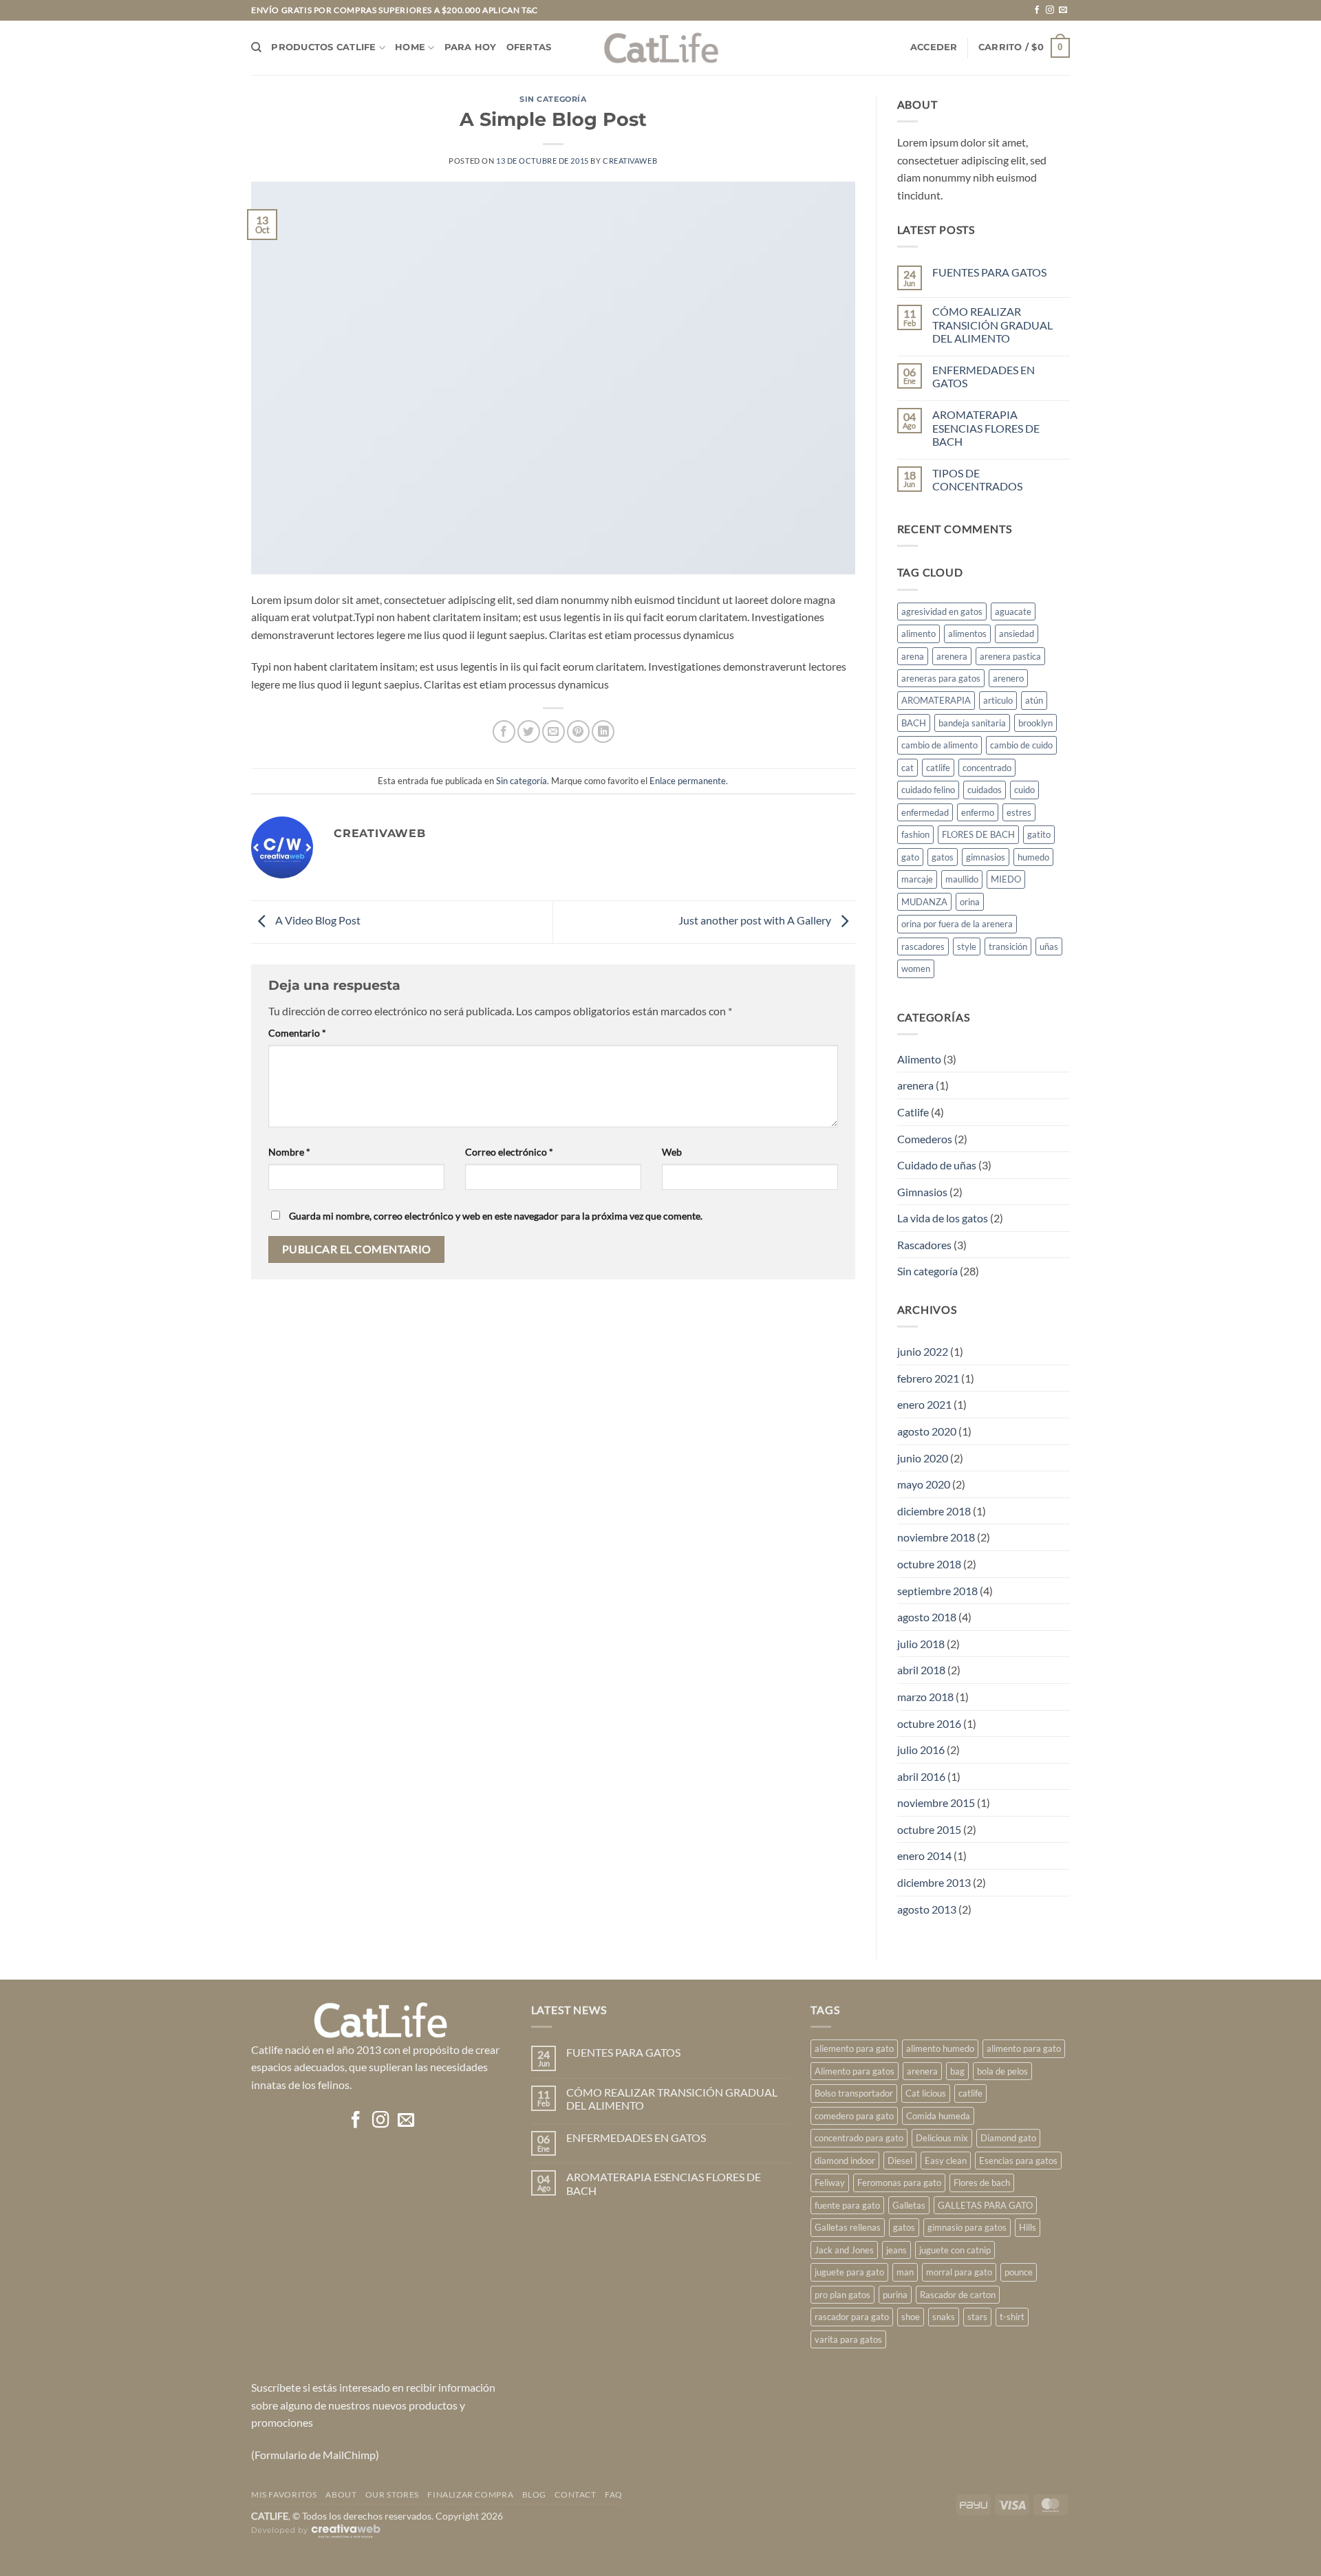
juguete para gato (849, 2272)
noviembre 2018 (936, 1537)
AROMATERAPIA (936, 700)
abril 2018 (921, 1670)
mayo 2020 (924, 1484)
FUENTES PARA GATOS (989, 272)
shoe (911, 2317)
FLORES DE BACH (978, 834)
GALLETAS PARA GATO (985, 2205)
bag (957, 2071)
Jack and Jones (844, 2250)
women (916, 968)
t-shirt (1012, 2317)
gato (910, 857)
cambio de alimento (939, 745)
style (967, 946)
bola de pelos (1002, 2071)
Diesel (900, 2161)
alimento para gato (1024, 2048)
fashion (915, 834)
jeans (896, 2250)
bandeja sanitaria (972, 723)
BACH (914, 723)
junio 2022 (923, 1351)
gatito (1039, 834)
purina (895, 2295)
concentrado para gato (859, 2138)
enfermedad (925, 812)
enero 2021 (924, 1404)
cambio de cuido (1021, 745)
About (341, 2494)
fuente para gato (847, 2205)
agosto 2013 (927, 1909)
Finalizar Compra (470, 2494)
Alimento (919, 1059)
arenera (952, 656)
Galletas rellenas (848, 2227)
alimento (919, 634)
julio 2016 (921, 1750)
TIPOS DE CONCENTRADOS (977, 479)
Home (410, 47)
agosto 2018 (927, 1617)
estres (1019, 812)
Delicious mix (942, 2138)
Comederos (925, 1139)
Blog (534, 2494)
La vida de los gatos (943, 1218)
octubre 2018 (929, 1564)
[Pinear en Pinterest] (578, 732)
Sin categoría (553, 99)
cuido (1024, 790)
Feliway (830, 2183)
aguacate (1013, 611)
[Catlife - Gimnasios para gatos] (661, 48)
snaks (944, 2317)
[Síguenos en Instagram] (1050, 10)
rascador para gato (852, 2317)
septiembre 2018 (937, 1591)
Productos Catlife (323, 47)
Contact (575, 2494)
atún (1034, 700)
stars (977, 2317)
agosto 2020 (927, 1431)
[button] (934, 47)
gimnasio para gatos (967, 2227)
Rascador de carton (958, 2295)
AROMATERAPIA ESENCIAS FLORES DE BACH (986, 427)
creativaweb (630, 161)
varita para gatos (848, 2339)
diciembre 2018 (934, 1511)
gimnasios (986, 857)
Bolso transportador (854, 2093)
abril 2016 (921, 1776)
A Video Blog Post (317, 920)
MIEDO (1006, 879)
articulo (998, 700)
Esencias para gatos (1018, 2161)
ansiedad (1017, 634)
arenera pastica (1010, 656)
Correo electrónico (509, 1152)
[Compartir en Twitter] (529, 732)
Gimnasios (922, 1192)
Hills (1028, 2227)
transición (1008, 946)
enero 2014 (924, 1855)
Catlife (913, 1112)
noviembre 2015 (936, 1803)
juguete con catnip (955, 2250)
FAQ (614, 2494)
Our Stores (392, 2494)
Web (672, 1152)
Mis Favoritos (284, 2494)
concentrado (987, 768)
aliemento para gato (854, 2048)
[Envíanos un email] (1063, 10)
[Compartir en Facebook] (504, 732)
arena (913, 656)
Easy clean (946, 2161)
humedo (1033, 857)
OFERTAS (529, 47)
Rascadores (924, 1245)
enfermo (978, 812)
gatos (943, 857)
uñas (1049, 946)
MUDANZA (924, 902)
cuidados (985, 790)
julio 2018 (921, 1644)
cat (907, 768)
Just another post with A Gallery (756, 920)
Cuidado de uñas (937, 1165)
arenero (1008, 678)
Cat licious (926, 2093)
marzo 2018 (925, 1697)
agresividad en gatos (942, 611)
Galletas (909, 2205)
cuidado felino (928, 790)
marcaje (917, 879)
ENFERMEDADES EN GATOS (984, 376)
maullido (962, 879)
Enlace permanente (688, 781)
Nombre (289, 1152)
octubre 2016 (929, 1723)
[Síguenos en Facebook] (1037, 10)
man (905, 2272)
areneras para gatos (941, 678)
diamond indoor (845, 2161)
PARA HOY (471, 47)
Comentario (297, 1033)
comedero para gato (854, 2116)
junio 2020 (923, 1458)
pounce (1019, 2272)
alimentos (967, 634)
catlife (938, 768)
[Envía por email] (554, 732)
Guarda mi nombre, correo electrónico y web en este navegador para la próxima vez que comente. (496, 1216)
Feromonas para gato (899, 2183)
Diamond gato (1008, 2138)
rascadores (923, 946)
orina (970, 902)
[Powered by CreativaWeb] (317, 2537)
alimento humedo (940, 2048)
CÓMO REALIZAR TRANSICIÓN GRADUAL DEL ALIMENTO (992, 324)
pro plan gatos (842, 2295)
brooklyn (1035, 723)
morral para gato (959, 2272)
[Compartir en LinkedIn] (603, 732)
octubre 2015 (929, 1829)
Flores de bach (982, 2183)
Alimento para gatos (855, 2071)
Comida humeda (938, 2116)
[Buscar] (256, 47)
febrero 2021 (928, 1378)
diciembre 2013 (934, 1882)
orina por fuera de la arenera (957, 924)
